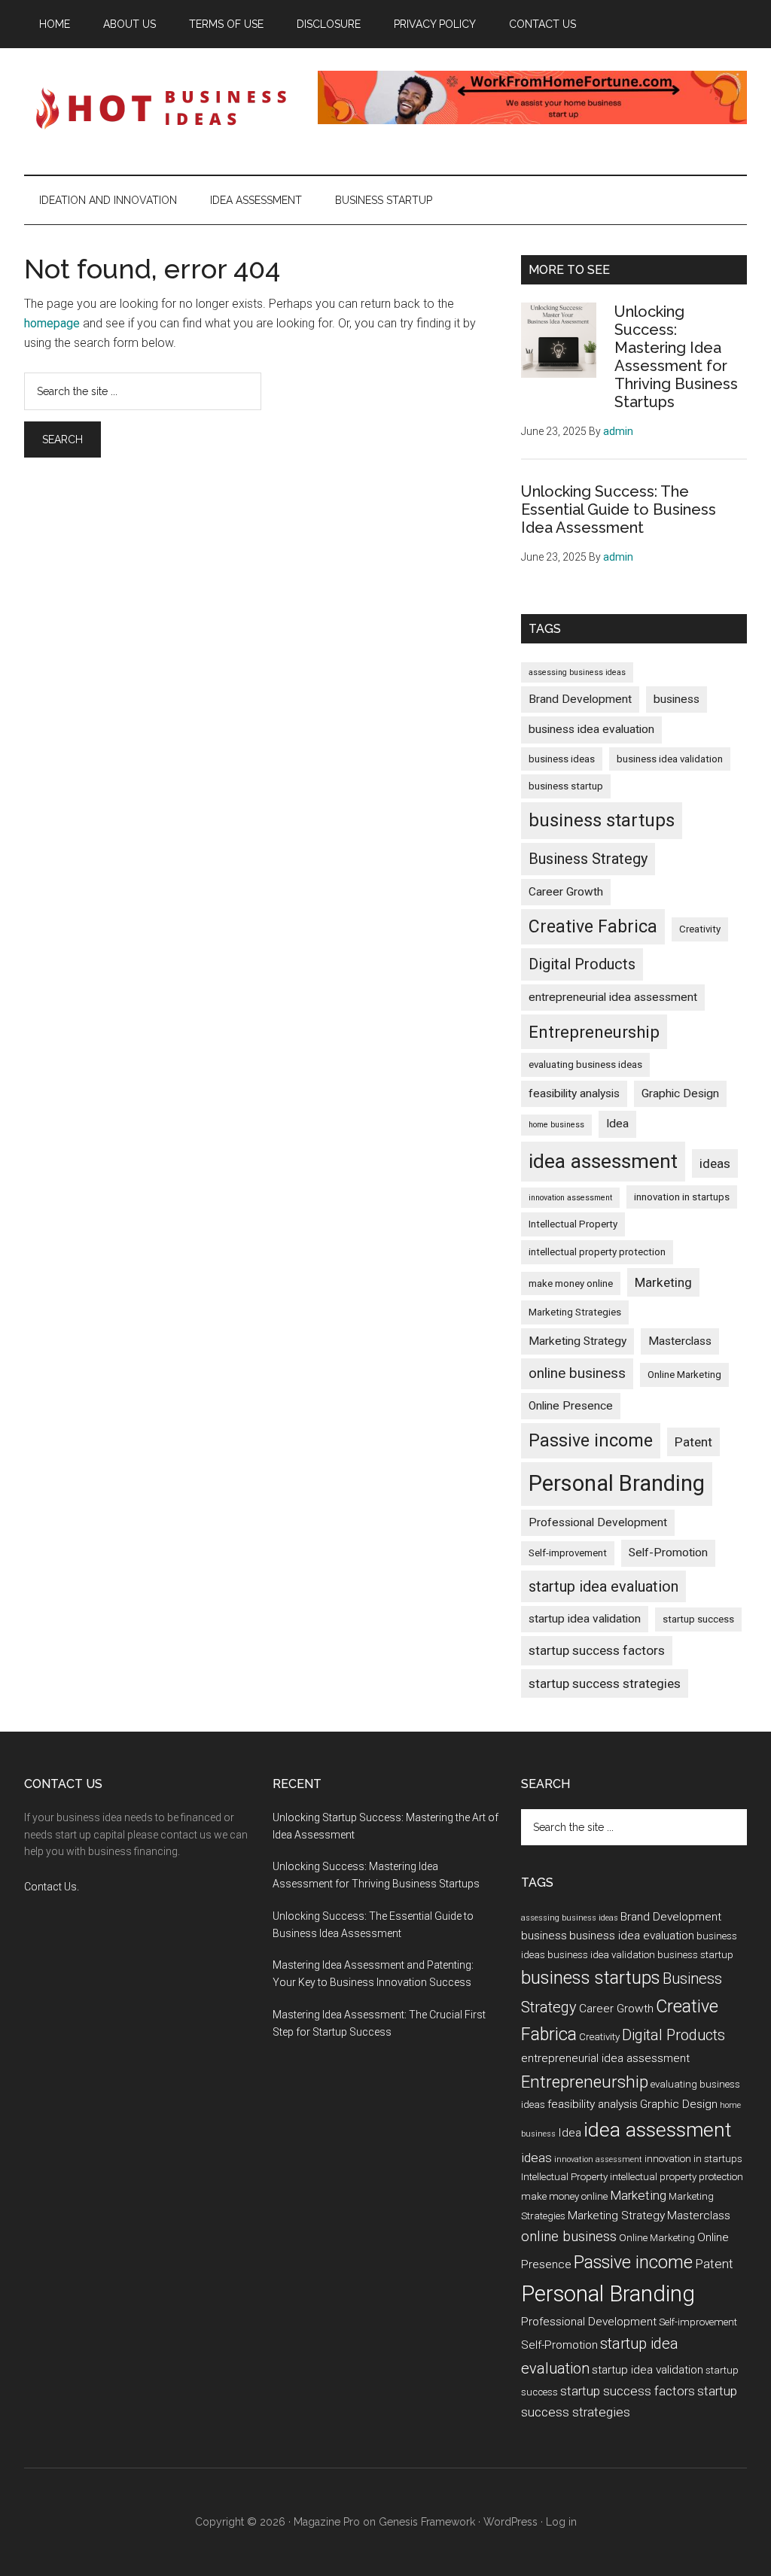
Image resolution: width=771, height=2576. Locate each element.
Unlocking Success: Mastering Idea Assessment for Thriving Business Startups (676, 357)
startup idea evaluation (603, 1586)
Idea (617, 1124)
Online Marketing (684, 1375)
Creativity (700, 929)
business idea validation (670, 759)
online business (577, 1373)
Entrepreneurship (594, 1032)
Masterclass (680, 1341)
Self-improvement (568, 1553)
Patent (693, 1442)
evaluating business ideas (585, 1064)
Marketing (663, 1282)
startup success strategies (605, 1683)
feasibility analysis (574, 1093)
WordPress (510, 2522)
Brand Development (580, 699)
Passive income (591, 1441)
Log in (561, 2522)
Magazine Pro (327, 2522)
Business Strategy (588, 859)
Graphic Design (680, 1093)
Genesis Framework (427, 2522)
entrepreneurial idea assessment (613, 997)
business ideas (562, 759)
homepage (52, 323)
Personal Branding (617, 1483)
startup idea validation (585, 1619)
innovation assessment (570, 1198)
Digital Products (582, 964)
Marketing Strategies (575, 1312)
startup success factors (597, 1650)
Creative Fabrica (593, 927)
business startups (602, 820)
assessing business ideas (577, 672)
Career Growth (566, 892)
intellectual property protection (597, 1252)
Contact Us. (52, 1887)
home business (556, 1125)
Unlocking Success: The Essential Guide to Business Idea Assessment (619, 509)
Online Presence (571, 1406)
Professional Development (598, 1522)
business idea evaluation (591, 729)
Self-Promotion (668, 1553)
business (677, 699)
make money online (571, 1283)
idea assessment (603, 1161)
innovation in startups (682, 1197)
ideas (715, 1163)
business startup (566, 786)
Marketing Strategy (577, 1341)
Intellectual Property (573, 1224)
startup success (698, 1619)
